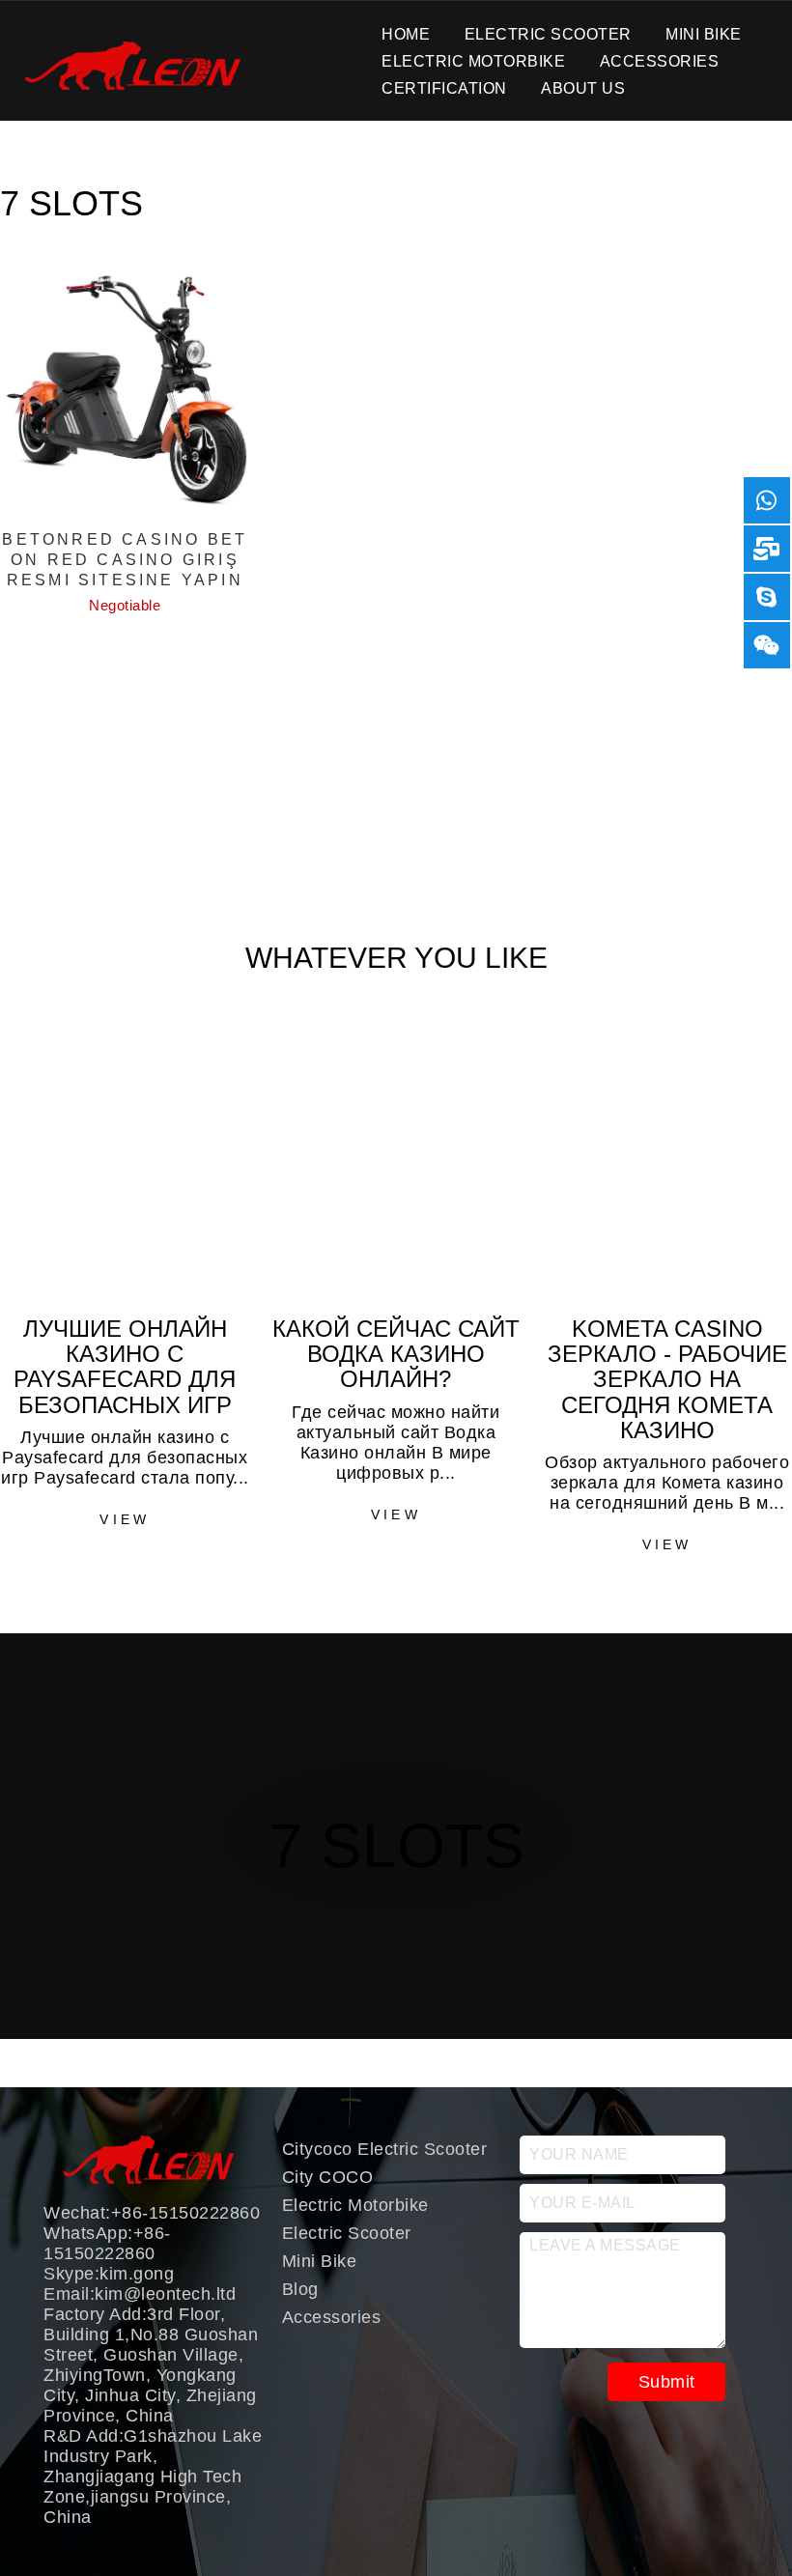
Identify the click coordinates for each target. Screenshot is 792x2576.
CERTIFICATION (444, 87)
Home (406, 33)
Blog (300, 2289)
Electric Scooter (548, 33)
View (125, 1519)
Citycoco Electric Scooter (385, 2149)
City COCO (328, 2177)
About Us (583, 87)
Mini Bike (704, 33)
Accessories (660, 60)
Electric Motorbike (473, 60)
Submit (667, 2382)
